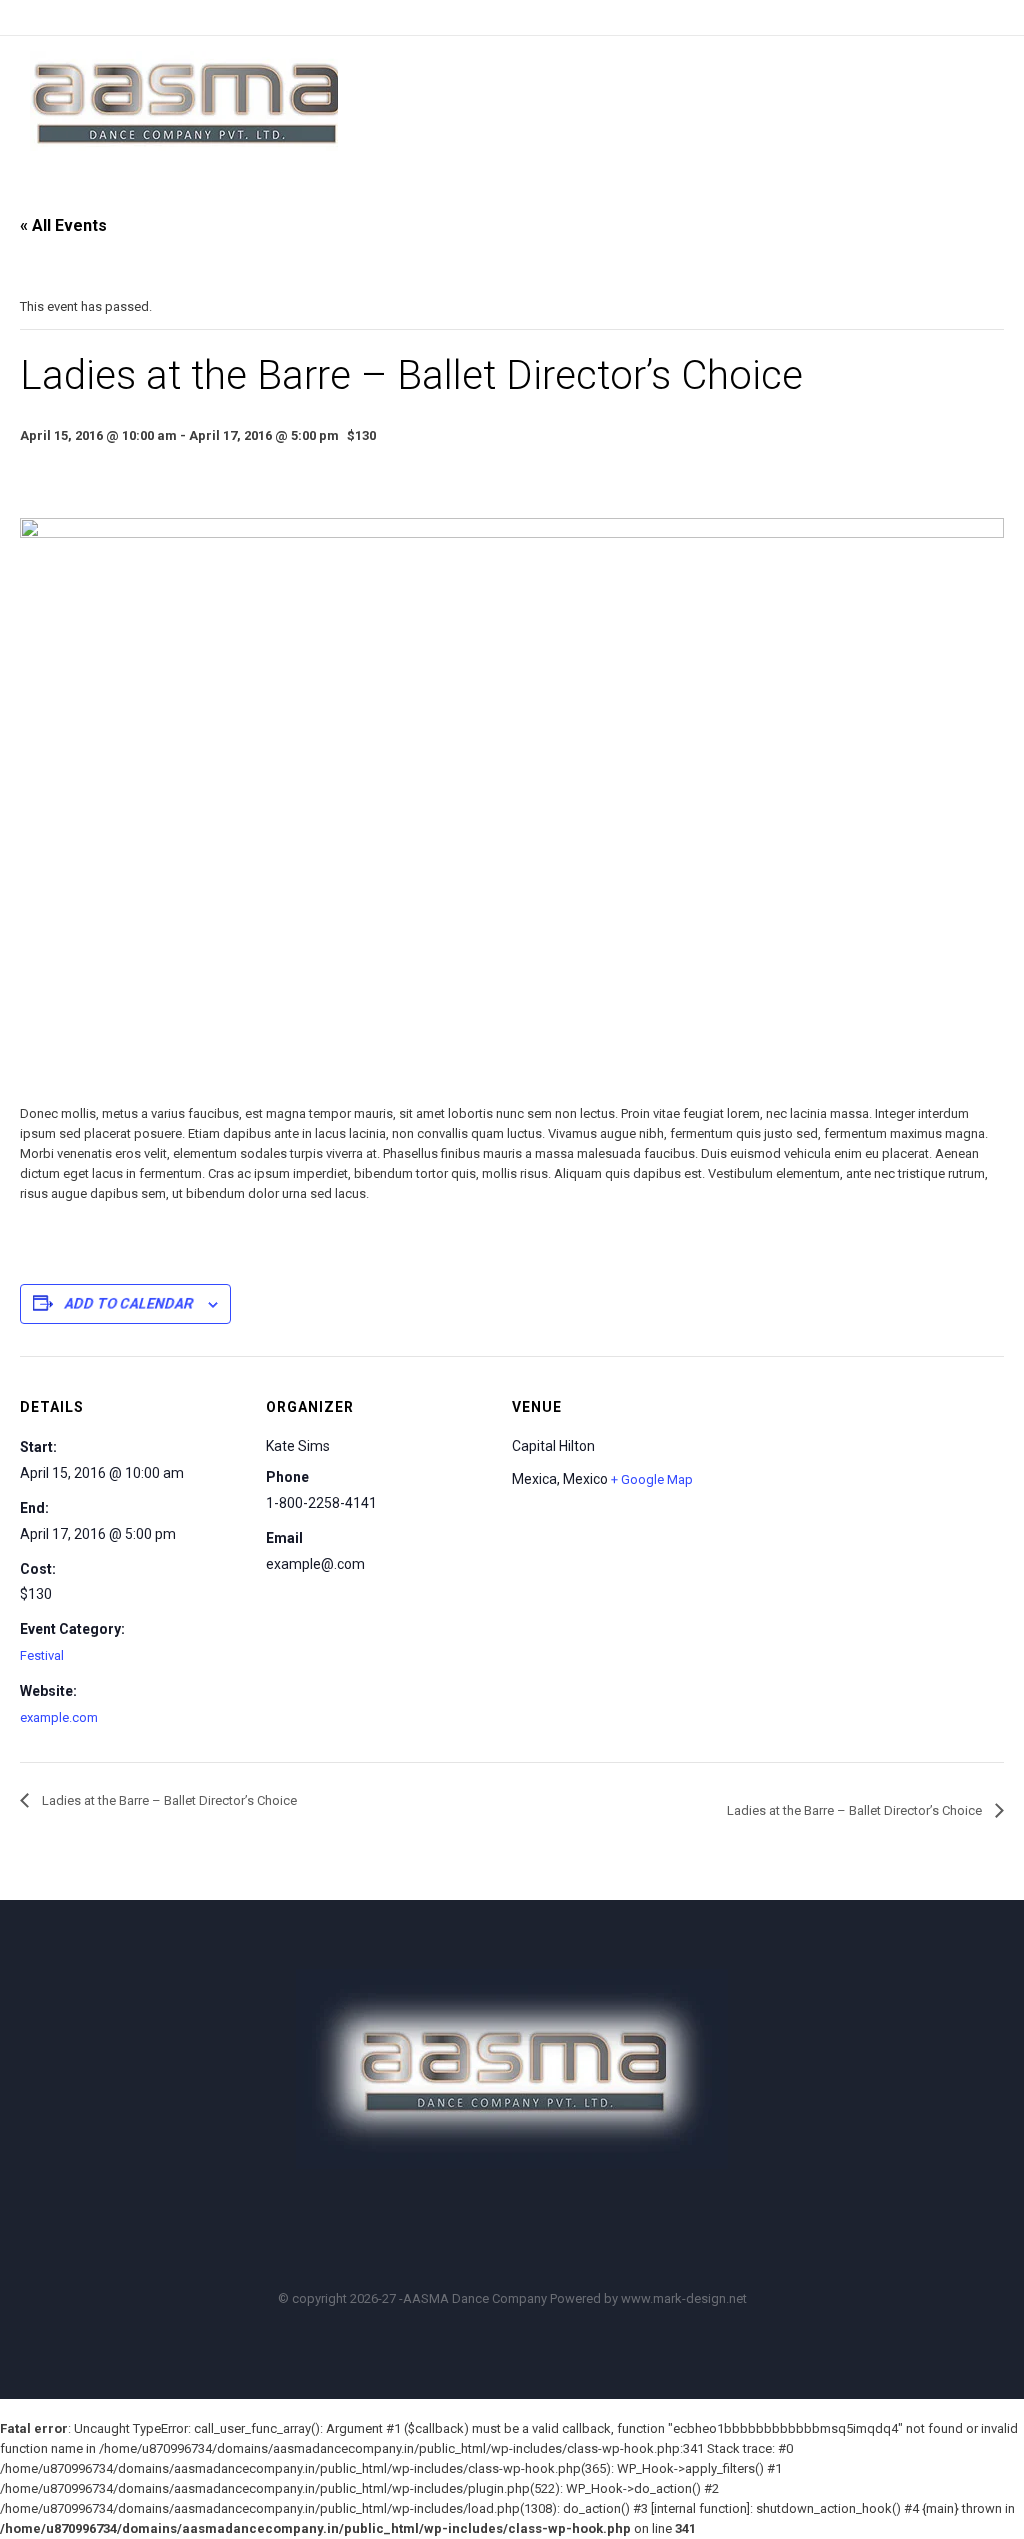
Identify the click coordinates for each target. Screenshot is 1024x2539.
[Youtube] (517, 2231)
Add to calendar (129, 1304)
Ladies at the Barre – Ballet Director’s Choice (168, 1800)
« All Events (63, 225)
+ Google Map (652, 1479)
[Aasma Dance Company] (184, 101)
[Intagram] (574, 2231)
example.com (59, 1717)
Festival (42, 1655)
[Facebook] (460, 2231)
